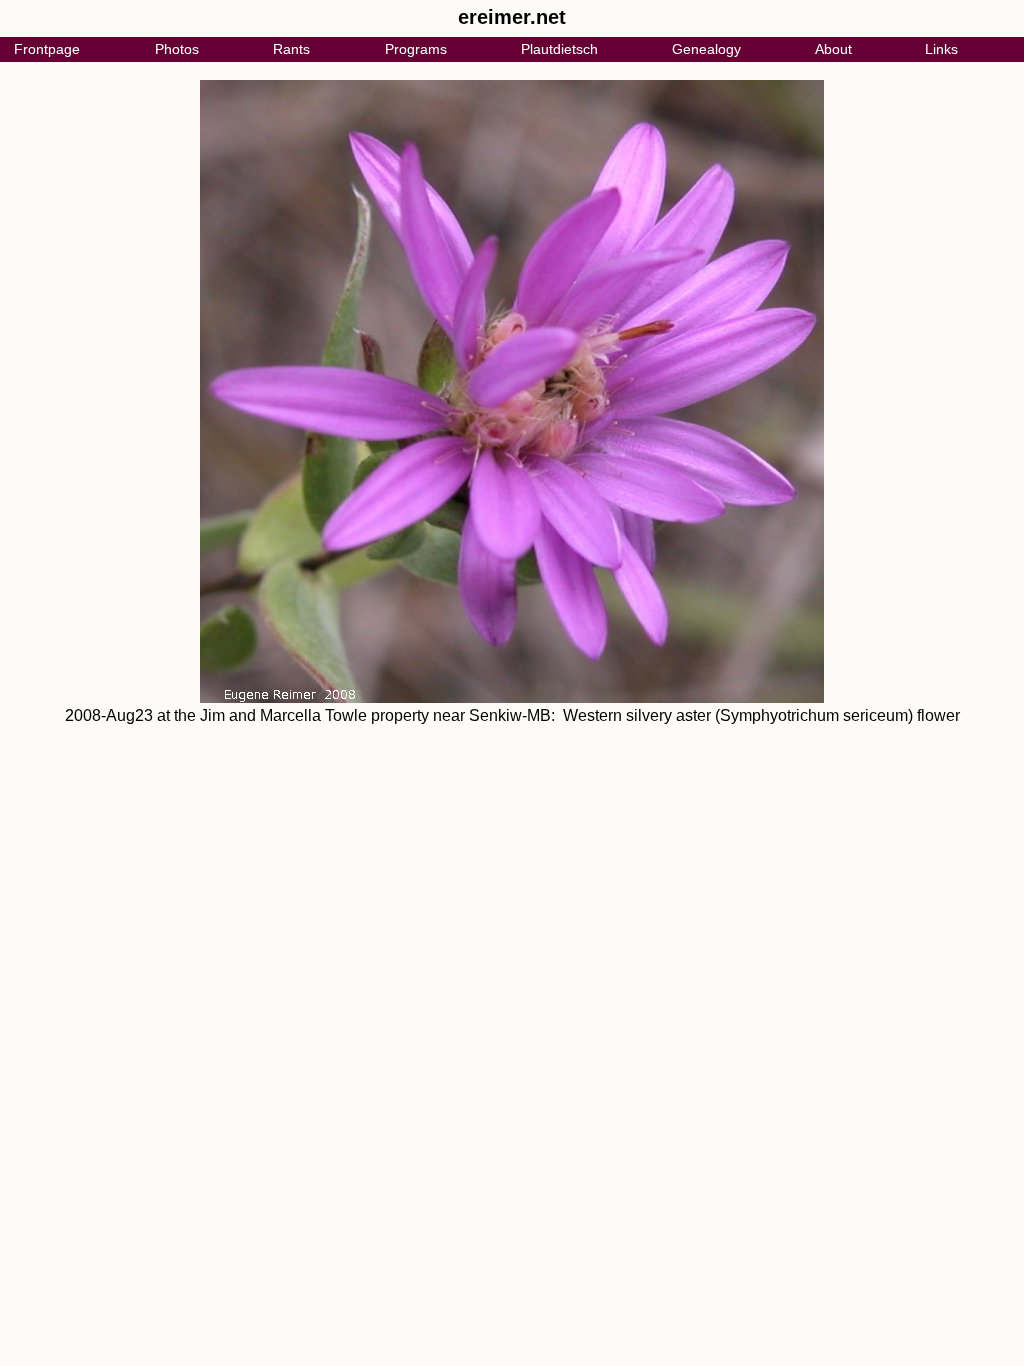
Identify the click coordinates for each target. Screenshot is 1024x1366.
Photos (177, 49)
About (833, 49)
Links (941, 49)
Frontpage (47, 49)
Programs (416, 49)
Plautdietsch (559, 49)
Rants (291, 49)
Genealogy (706, 49)
